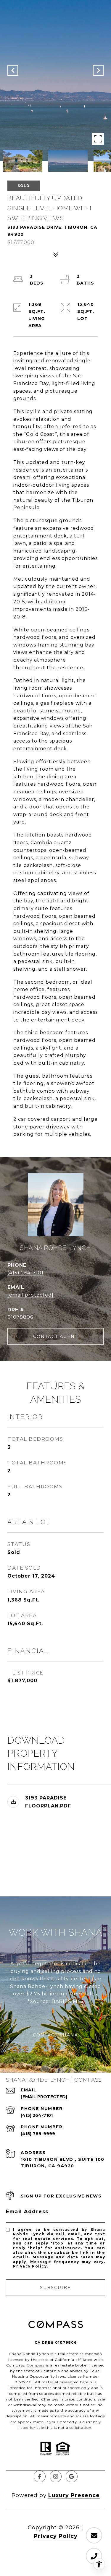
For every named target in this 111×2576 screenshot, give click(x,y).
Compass (36, 2365)
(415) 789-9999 (38, 2134)
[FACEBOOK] (40, 2476)
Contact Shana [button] (55, 2035)
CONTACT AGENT (55, 1336)
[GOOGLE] (72, 2476)
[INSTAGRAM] (56, 2476)
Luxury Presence (74, 2495)
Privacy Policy (30, 2266)
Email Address (27, 2212)
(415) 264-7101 (25, 1273)
